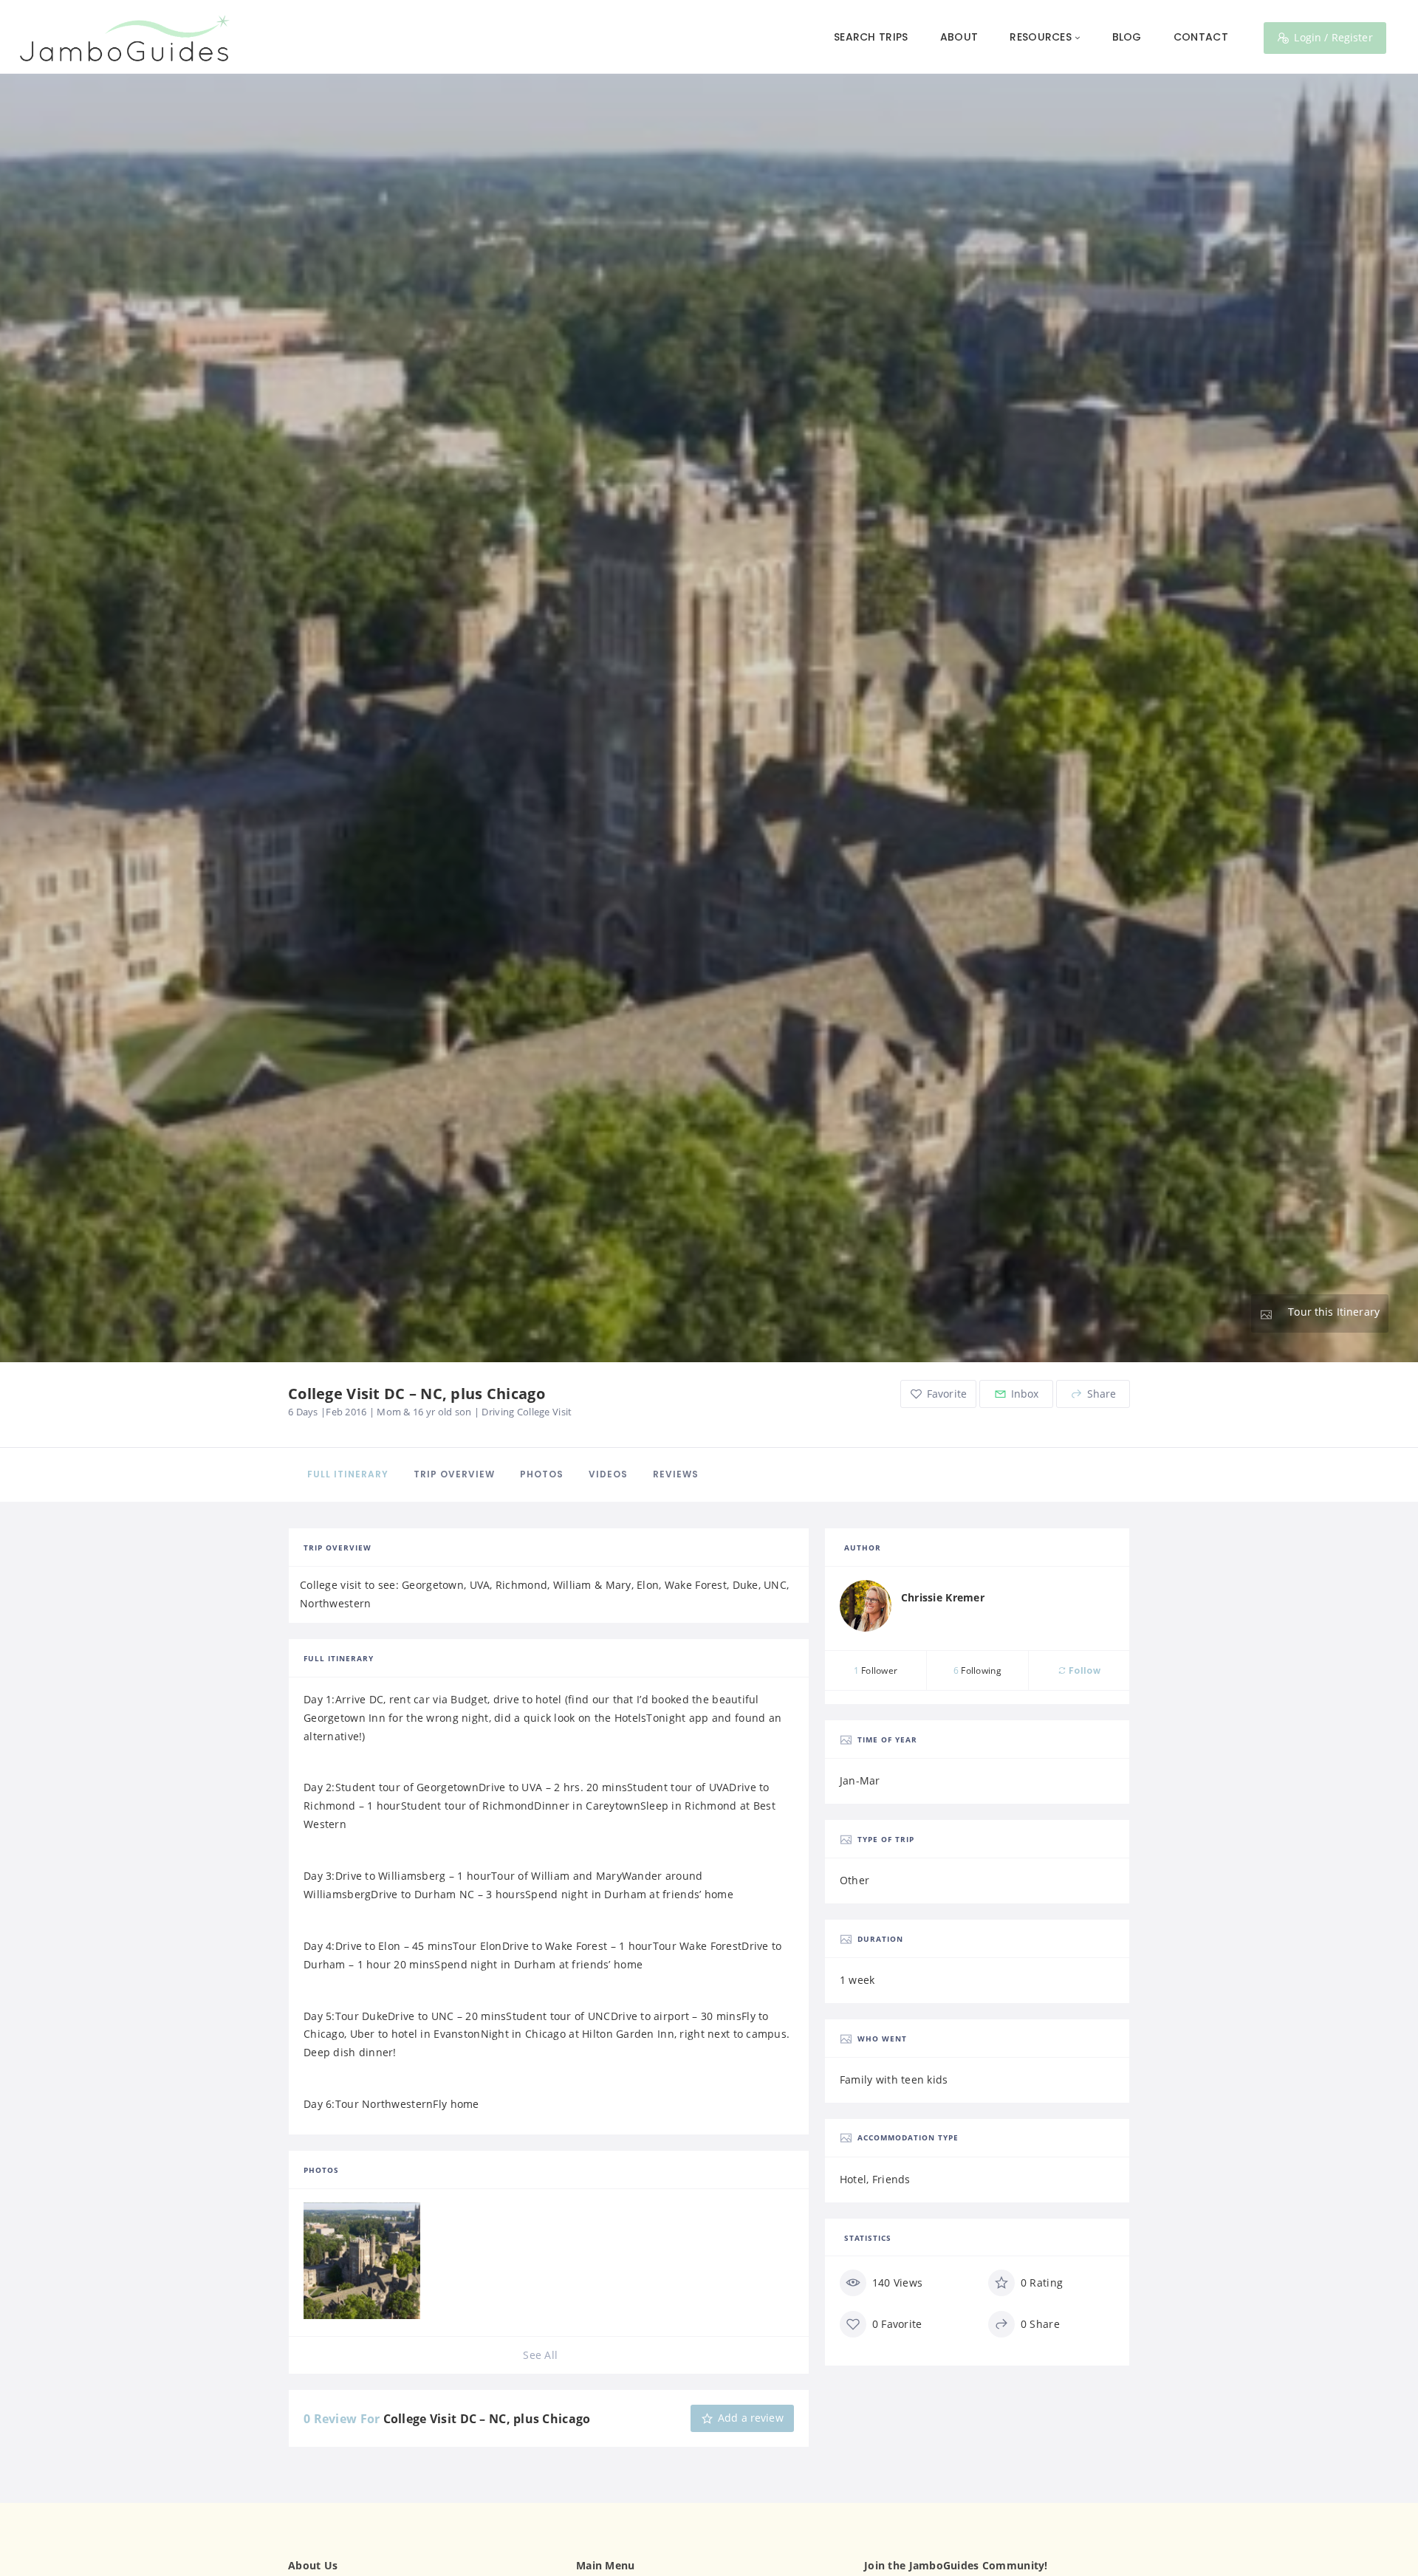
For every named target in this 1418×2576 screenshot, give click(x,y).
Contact (1201, 37)
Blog (1127, 37)
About (959, 37)
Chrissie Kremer (943, 1597)
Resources (1041, 37)
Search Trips (871, 37)
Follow (1083, 1670)
